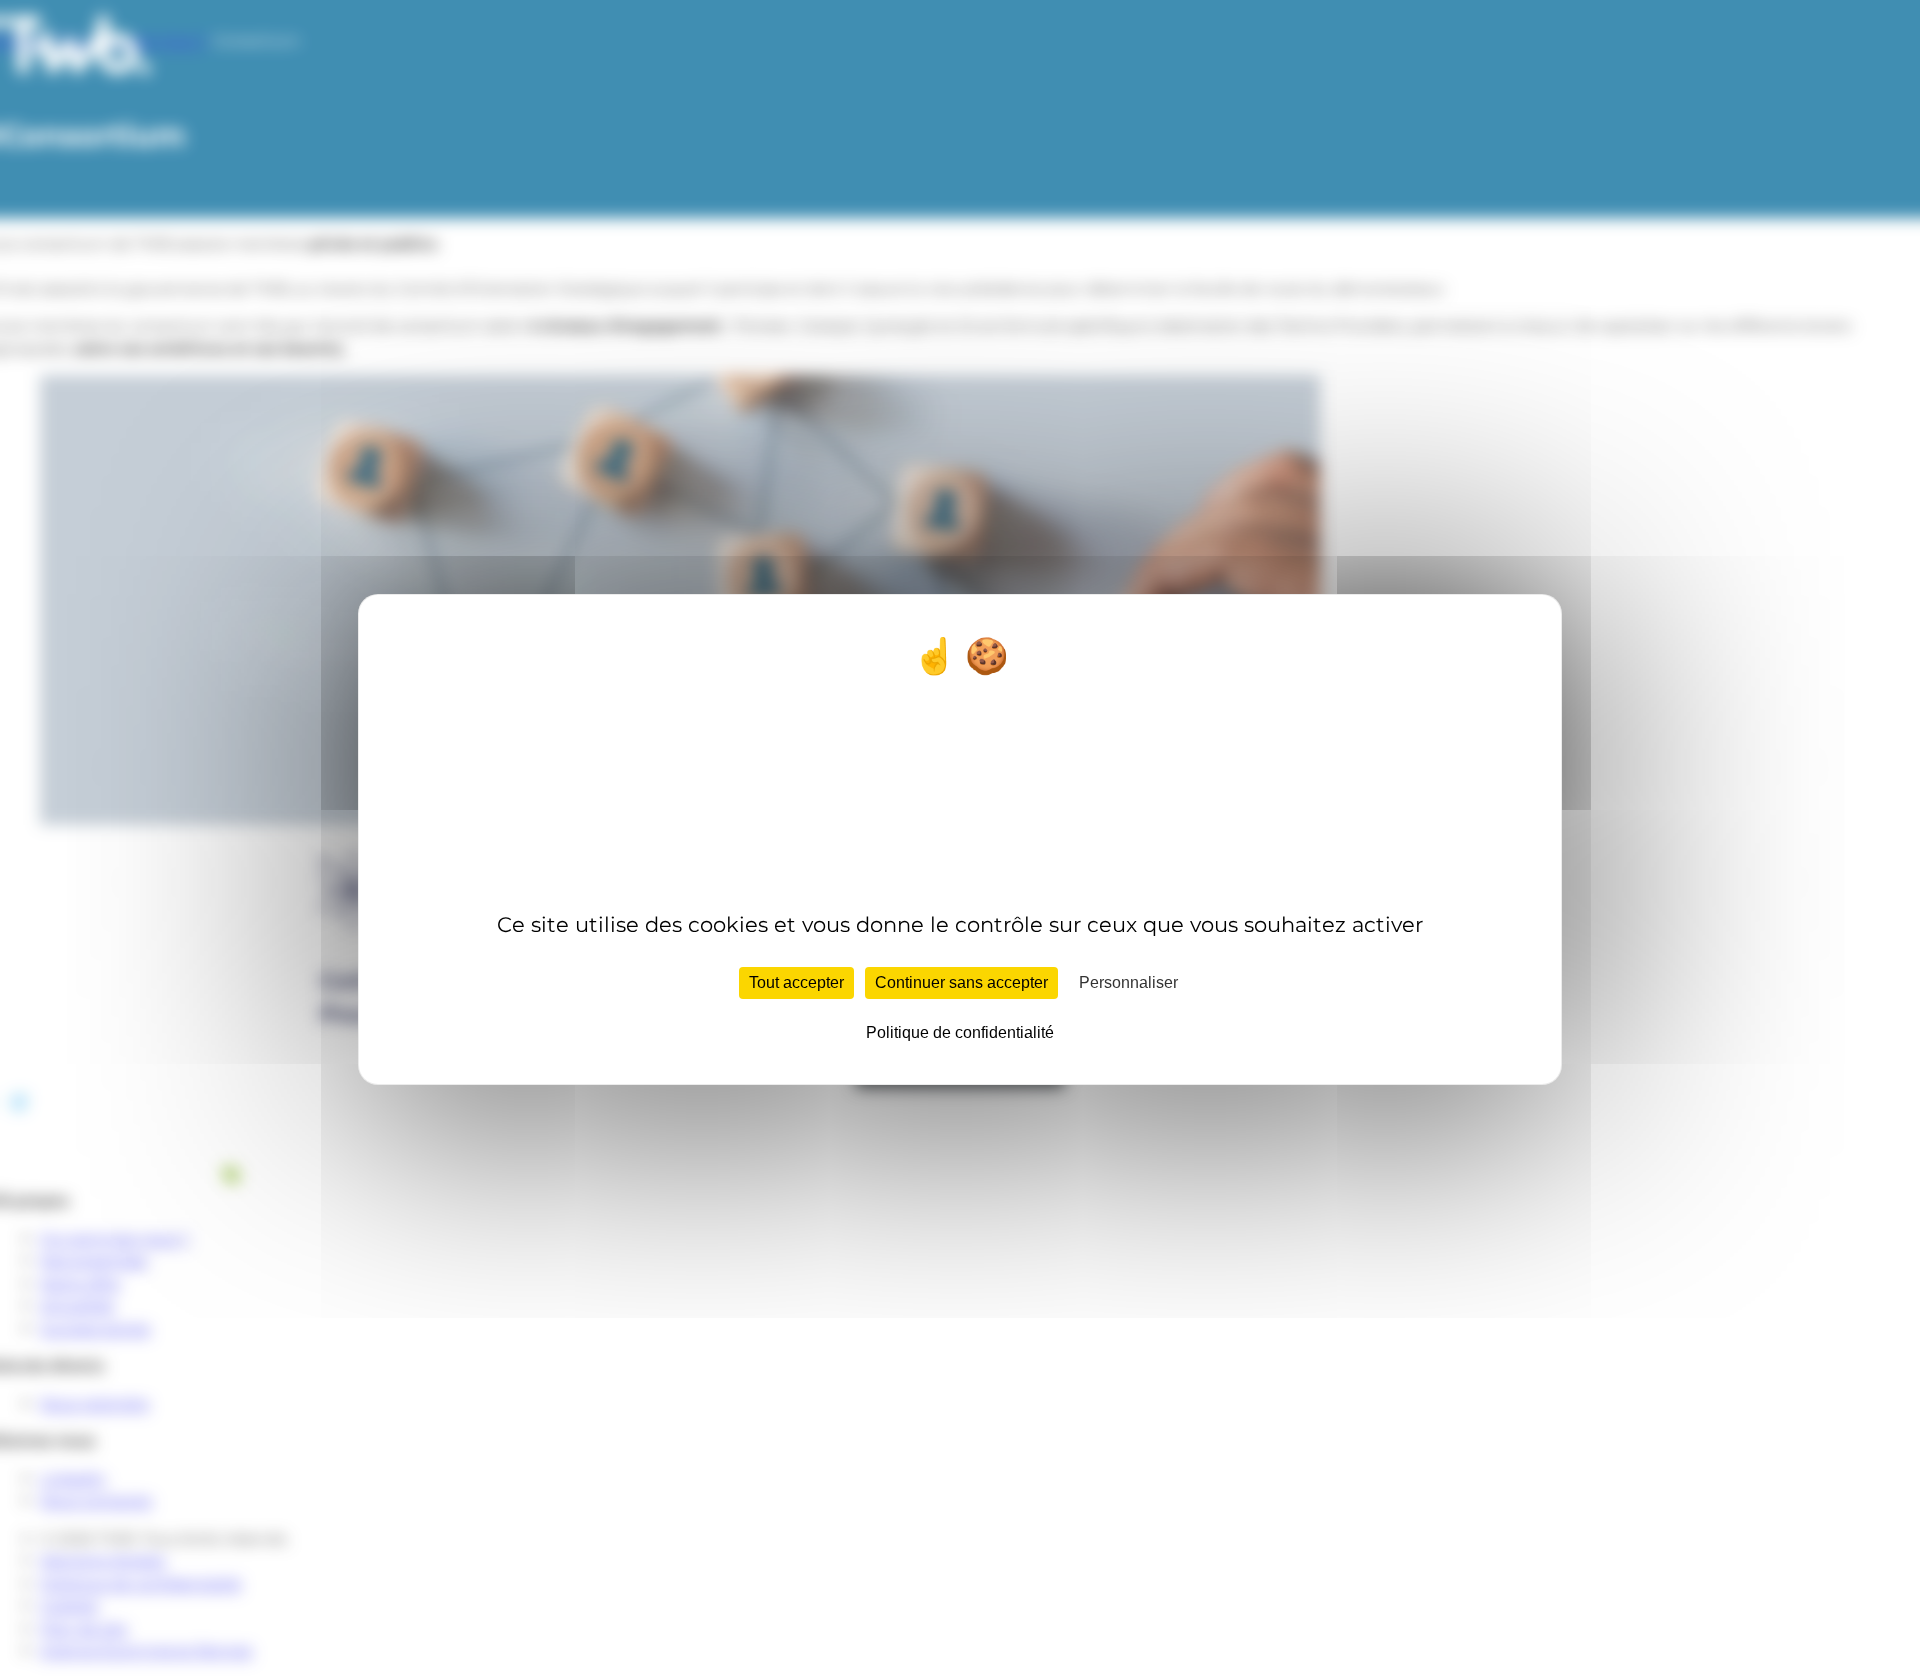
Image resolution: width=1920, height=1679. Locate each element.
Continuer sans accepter (961, 982)
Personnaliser (1128, 982)
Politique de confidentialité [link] (960, 1032)
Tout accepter (796, 982)
